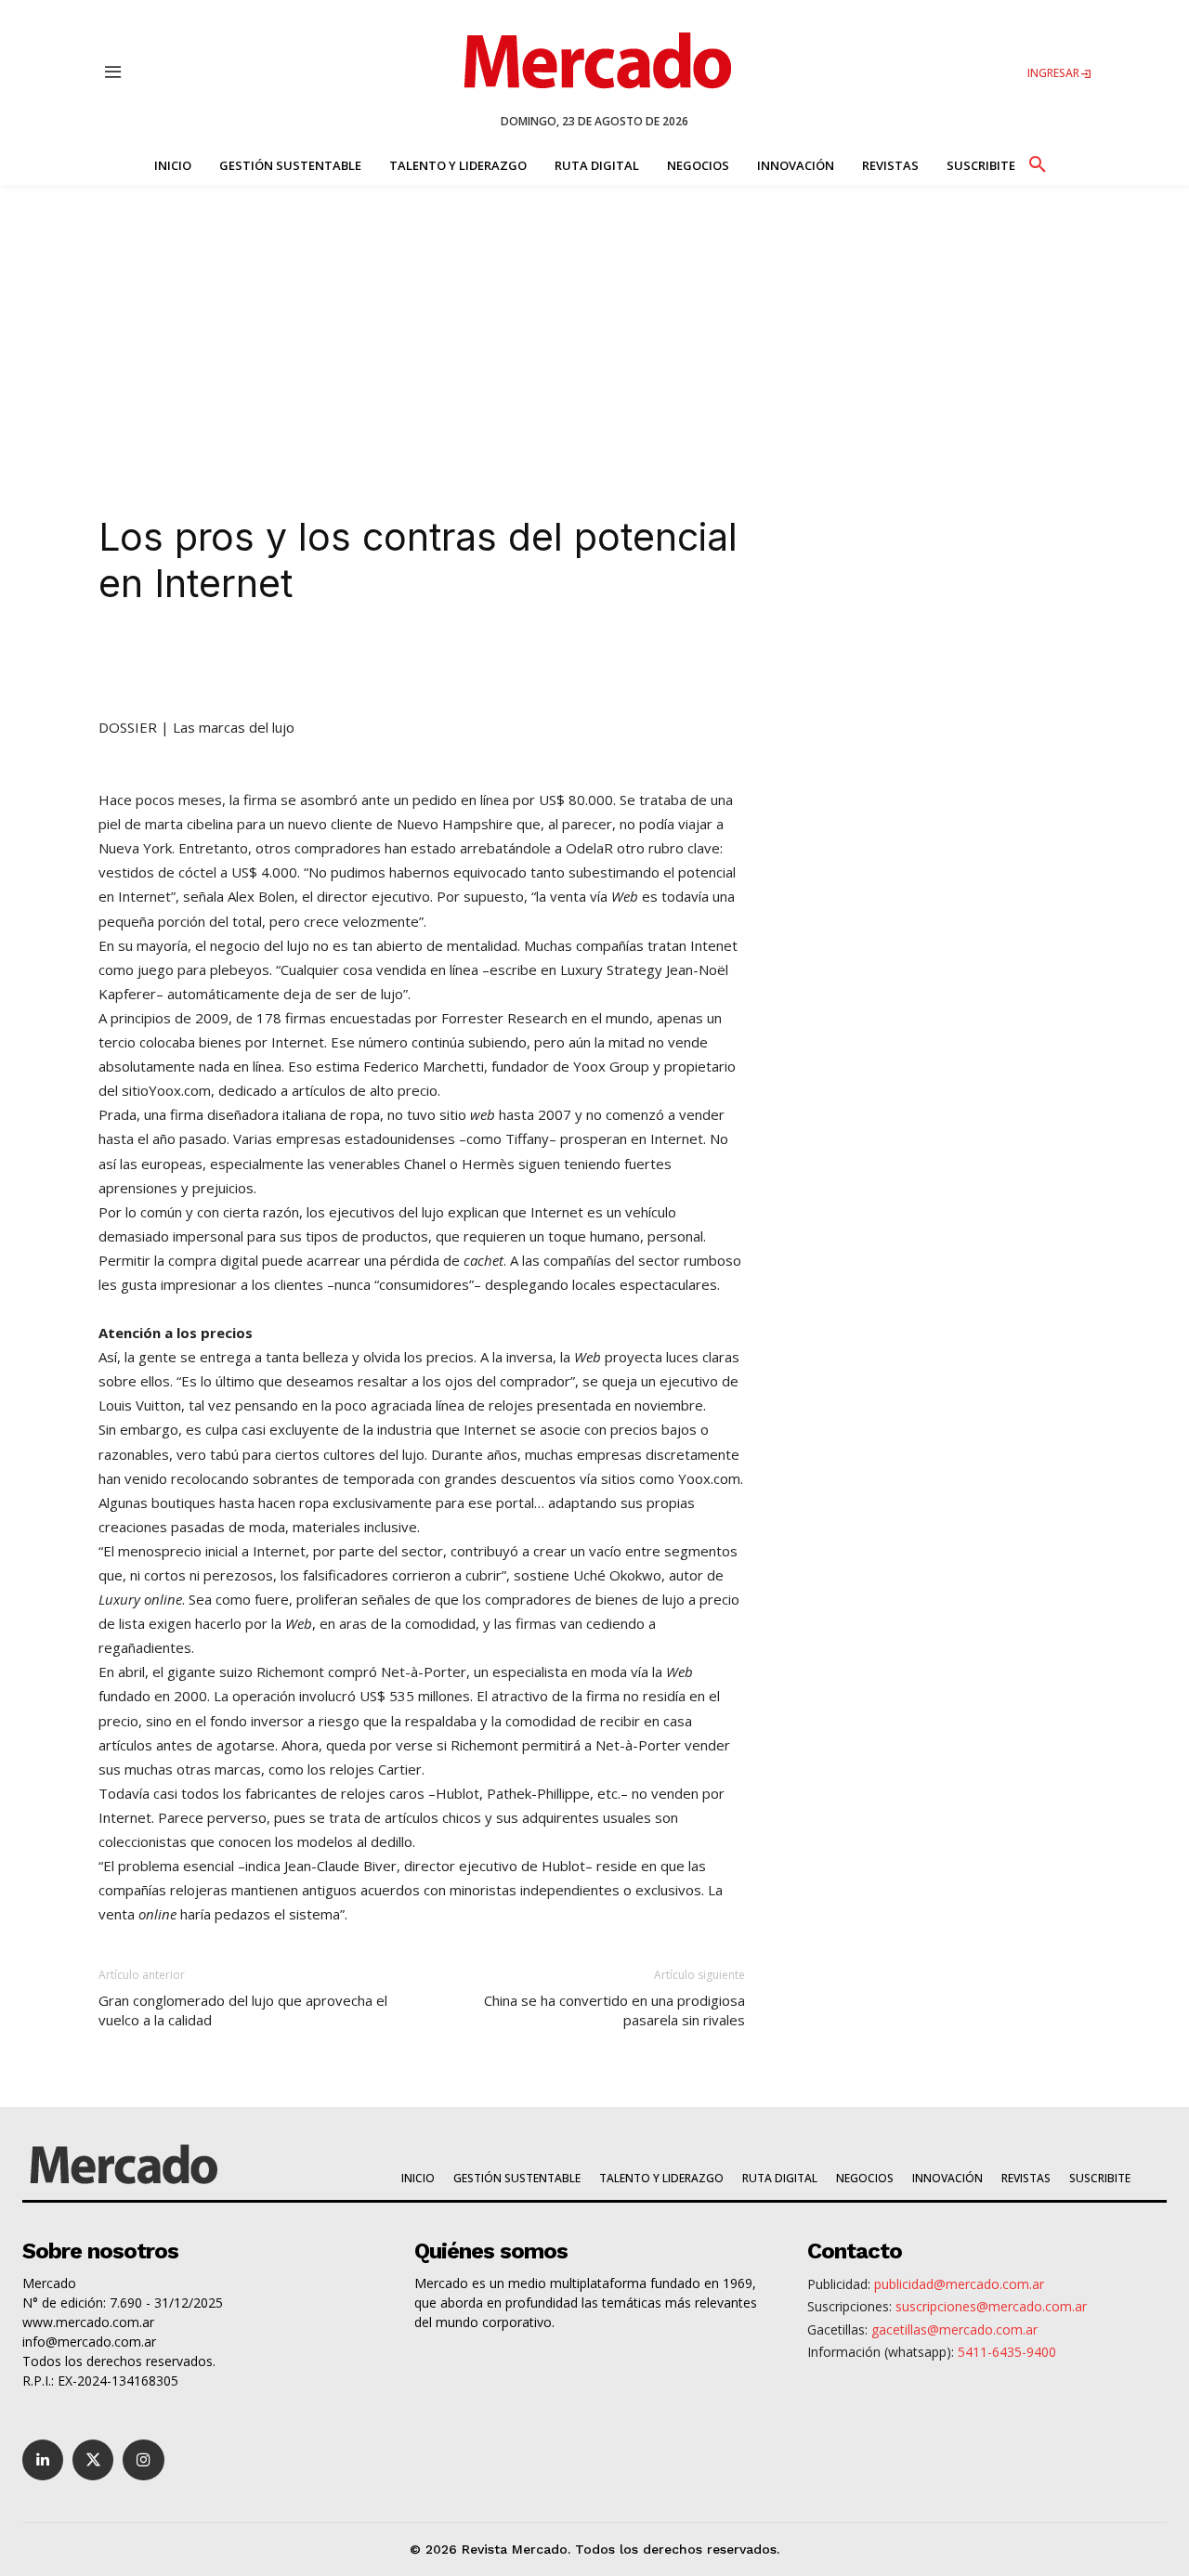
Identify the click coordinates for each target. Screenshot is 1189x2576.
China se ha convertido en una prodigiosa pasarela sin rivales (614, 2010)
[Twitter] (93, 2460)
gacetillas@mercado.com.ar (954, 2329)
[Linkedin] (253, 662)
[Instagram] (143, 2460)
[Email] (466, 662)
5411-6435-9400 (1007, 2352)
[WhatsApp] (381, 662)
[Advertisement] (594, 324)
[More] (510, 662)
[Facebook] (338, 662)
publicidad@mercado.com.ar (959, 2284)
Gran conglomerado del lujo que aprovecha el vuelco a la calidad (243, 2010)
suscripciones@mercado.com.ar (991, 2306)
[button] (1037, 162)
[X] (295, 662)
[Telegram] (424, 662)
